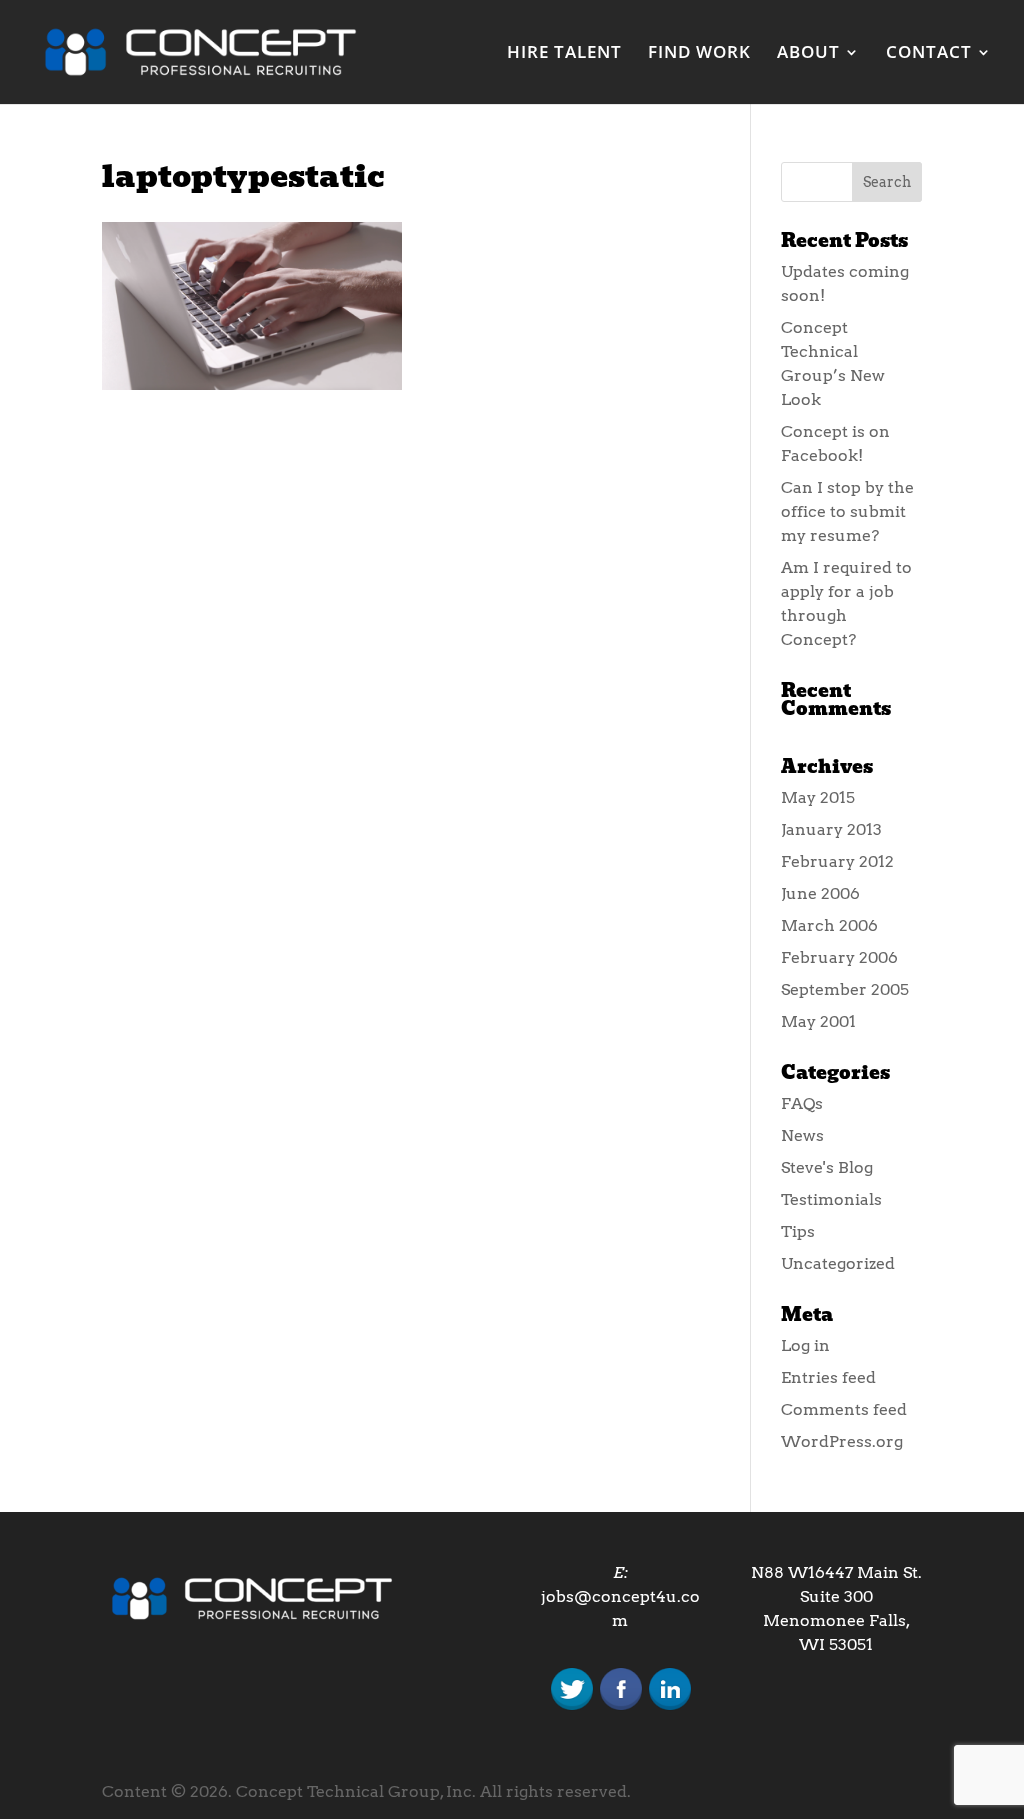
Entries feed (828, 1377)
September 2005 (845, 989)
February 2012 (837, 861)
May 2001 (818, 1021)
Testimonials (831, 1199)
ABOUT (808, 54)
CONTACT (929, 54)
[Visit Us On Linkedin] (669, 1707)
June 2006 (820, 893)
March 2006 (829, 925)
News (802, 1135)
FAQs (802, 1103)
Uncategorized (838, 1263)
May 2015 (818, 797)
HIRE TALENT (564, 54)
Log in (805, 1345)
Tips (798, 1231)
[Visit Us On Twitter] (571, 1707)
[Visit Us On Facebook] (620, 1707)
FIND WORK (699, 54)
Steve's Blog (827, 1167)
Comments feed (844, 1409)
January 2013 (831, 829)
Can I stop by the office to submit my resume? (847, 511)
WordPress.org (842, 1441)
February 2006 (839, 957)
